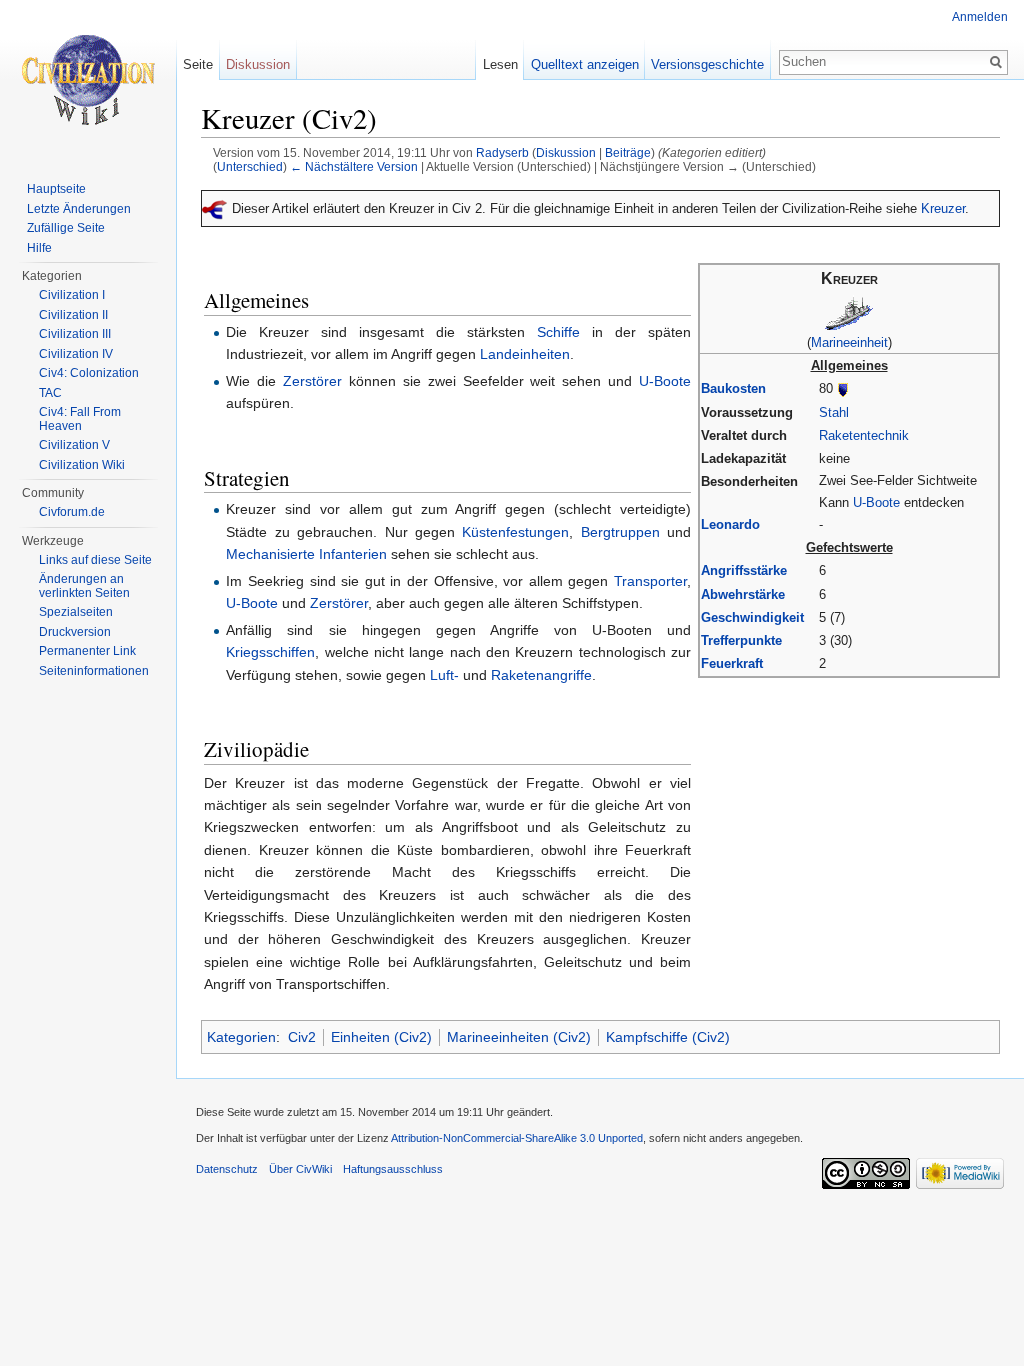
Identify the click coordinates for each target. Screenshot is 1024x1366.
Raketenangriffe (541, 675)
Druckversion (75, 632)
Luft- (444, 675)
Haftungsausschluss (393, 1169)
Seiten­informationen (94, 671)
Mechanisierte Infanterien (306, 554)
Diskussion (566, 152)
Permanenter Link (87, 651)
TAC (50, 393)
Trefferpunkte (741, 640)
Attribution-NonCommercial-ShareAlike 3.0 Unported (517, 1138)
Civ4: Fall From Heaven (80, 419)
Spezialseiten (76, 612)
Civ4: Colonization (89, 373)
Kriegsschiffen (270, 652)
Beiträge (628, 152)
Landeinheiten (525, 354)
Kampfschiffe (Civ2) (668, 1037)
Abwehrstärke (743, 594)
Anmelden (980, 17)
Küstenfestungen (515, 532)
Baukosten (733, 388)
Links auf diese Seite (95, 560)
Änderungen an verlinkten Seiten (84, 586)
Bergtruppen (620, 532)
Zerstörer (312, 381)
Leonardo (730, 524)
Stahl (834, 412)
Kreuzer (943, 208)
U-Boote (876, 502)
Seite (198, 64)
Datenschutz (227, 1169)
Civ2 (302, 1037)
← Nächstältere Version (354, 166)
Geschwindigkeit (752, 617)
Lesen (500, 64)
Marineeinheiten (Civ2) (519, 1037)
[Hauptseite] (88, 80)
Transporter (650, 581)
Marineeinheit (849, 342)
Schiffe (558, 332)
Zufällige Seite (66, 228)
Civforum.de (72, 512)
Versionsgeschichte (707, 64)
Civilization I (72, 295)
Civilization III (75, 334)
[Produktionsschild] (843, 388)
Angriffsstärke (744, 570)
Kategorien (241, 1037)
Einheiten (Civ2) (381, 1037)
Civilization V (74, 445)
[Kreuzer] (849, 311)
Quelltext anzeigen (585, 64)
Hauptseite (56, 189)
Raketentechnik (864, 435)
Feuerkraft (732, 663)
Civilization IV (76, 354)
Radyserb (502, 152)
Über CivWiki (300, 1169)
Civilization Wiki (82, 465)
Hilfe (39, 248)
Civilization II (73, 315)
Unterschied (250, 166)
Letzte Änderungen (79, 209)
